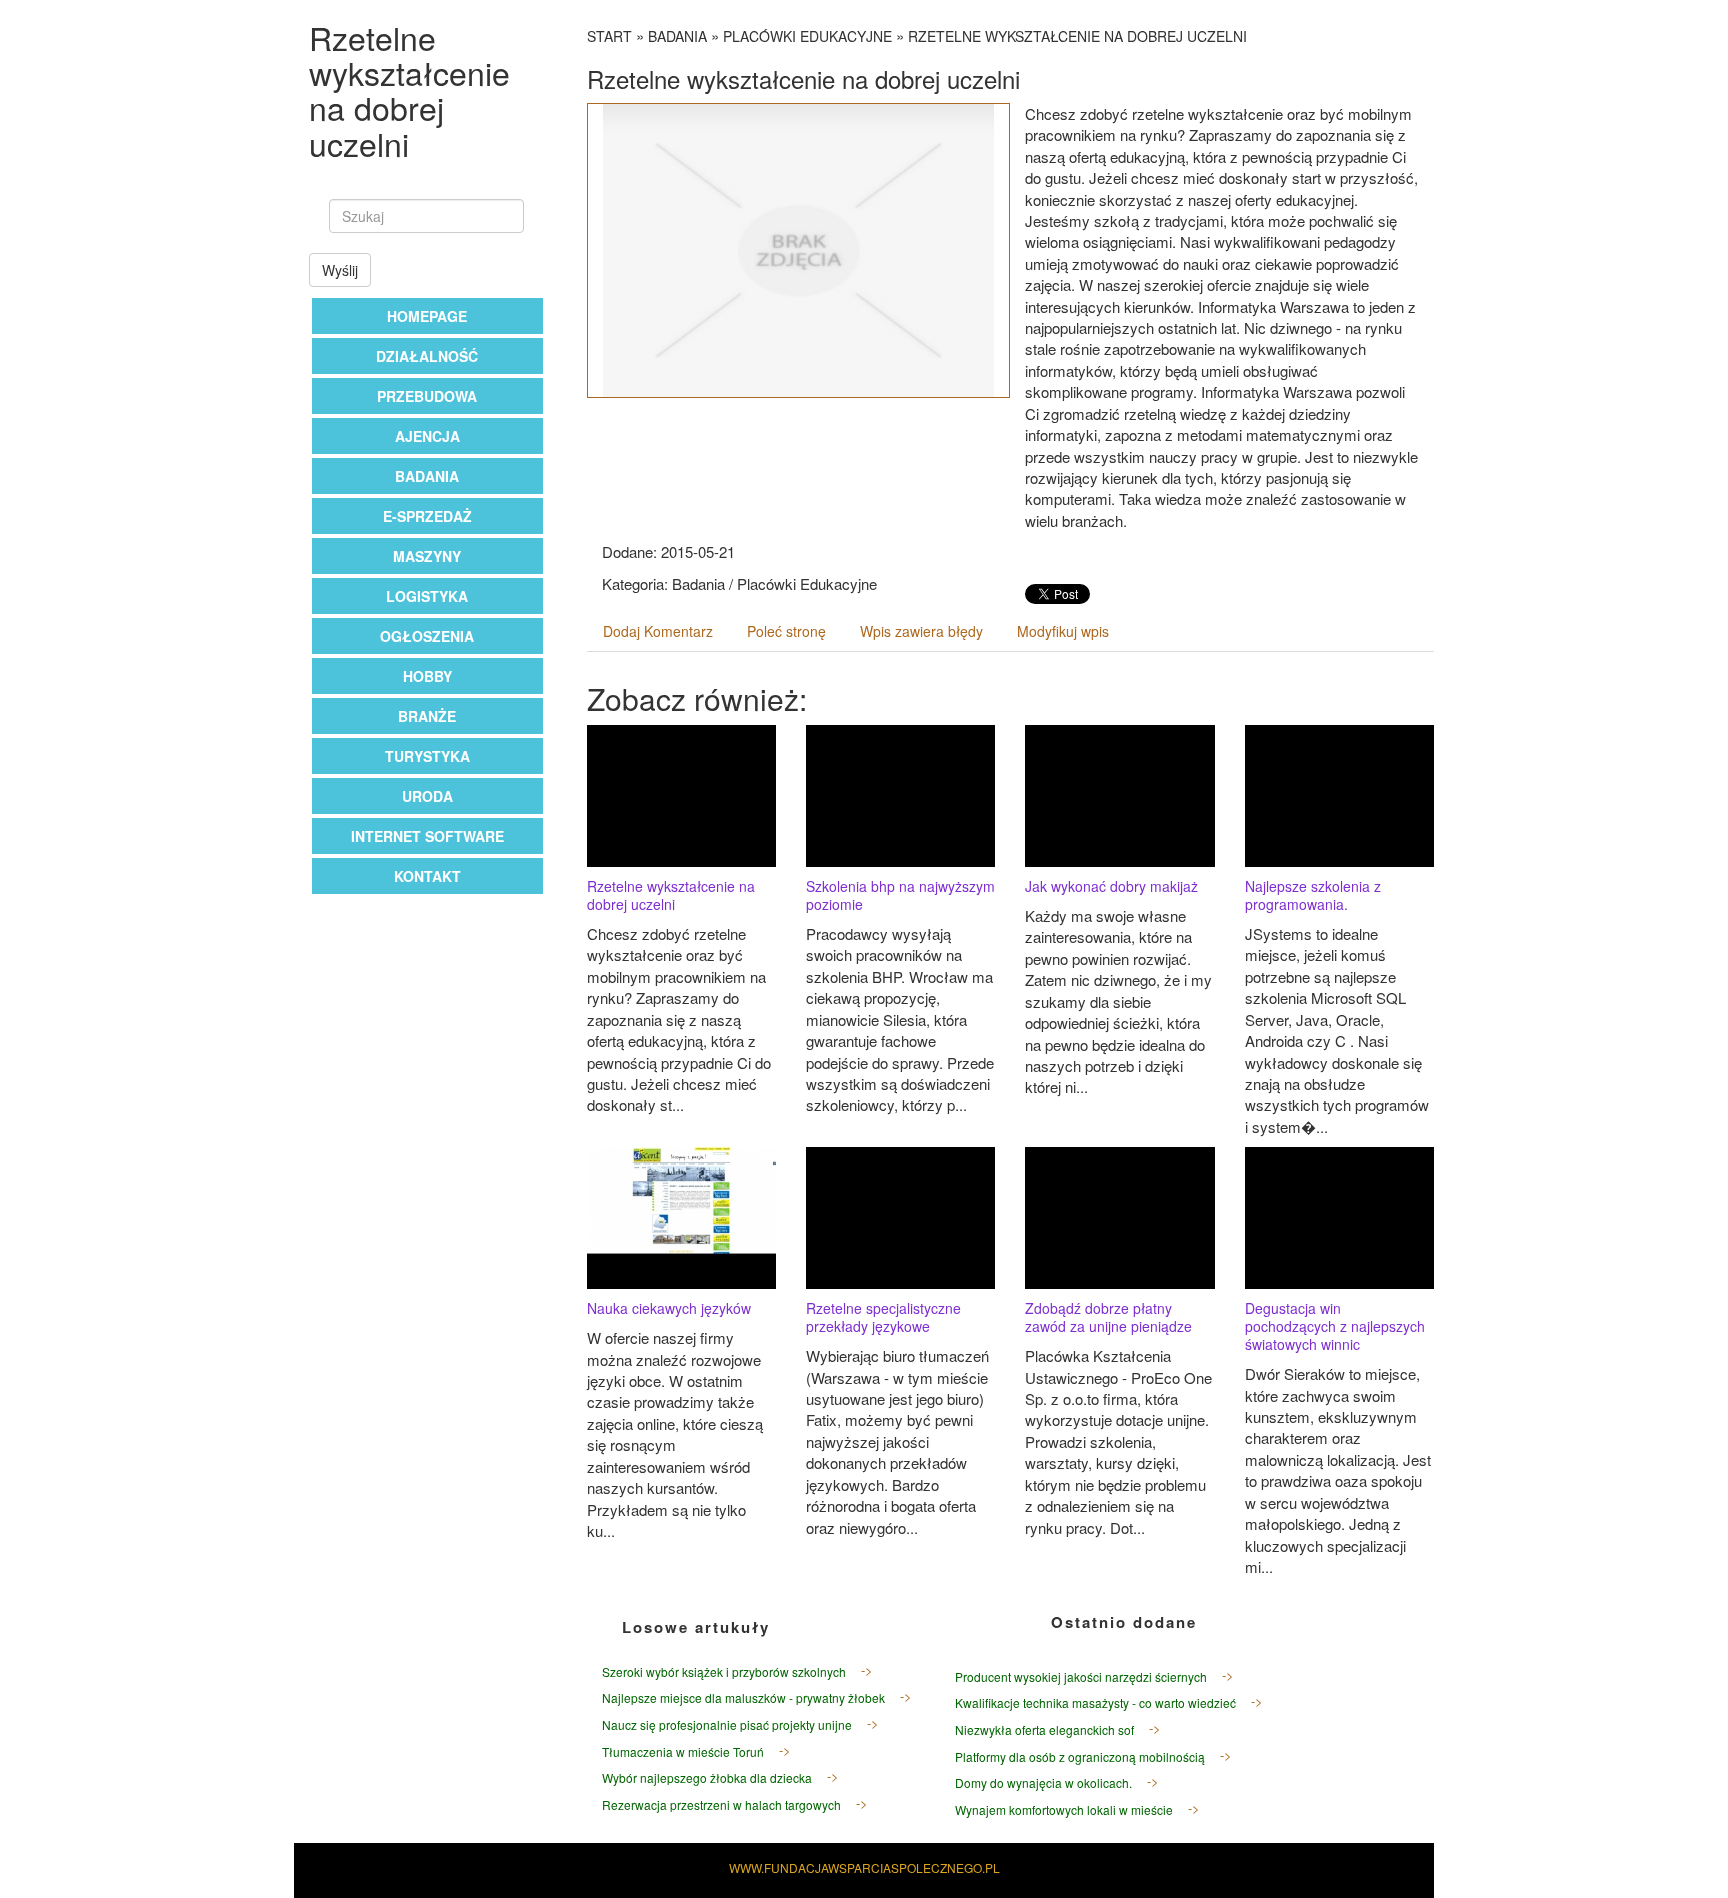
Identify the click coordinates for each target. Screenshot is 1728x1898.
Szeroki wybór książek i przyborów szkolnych (724, 1671)
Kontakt (427, 876)
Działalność (427, 356)
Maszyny (427, 556)
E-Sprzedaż (427, 516)
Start (609, 36)
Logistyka (427, 596)
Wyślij (340, 270)
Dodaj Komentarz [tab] (658, 631)
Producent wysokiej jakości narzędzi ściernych (1081, 1676)
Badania (427, 476)
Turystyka (427, 756)
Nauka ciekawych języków (669, 1308)
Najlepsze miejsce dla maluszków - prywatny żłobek (743, 1697)
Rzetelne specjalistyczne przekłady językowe (883, 1317)
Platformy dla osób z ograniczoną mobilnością (1080, 1756)
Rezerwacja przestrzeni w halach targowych (721, 1804)
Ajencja (427, 436)
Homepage (427, 316)
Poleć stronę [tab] (786, 631)
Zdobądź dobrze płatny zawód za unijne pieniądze (1108, 1317)
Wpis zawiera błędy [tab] (921, 631)
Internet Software (427, 836)
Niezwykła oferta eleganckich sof (1044, 1729)
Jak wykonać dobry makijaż (1111, 886)
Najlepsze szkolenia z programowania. (1313, 895)
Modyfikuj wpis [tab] (1063, 631)
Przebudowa (427, 396)
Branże (427, 716)
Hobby (427, 676)
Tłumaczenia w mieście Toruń (683, 1751)
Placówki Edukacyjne (807, 36)
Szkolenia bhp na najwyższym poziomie (900, 895)
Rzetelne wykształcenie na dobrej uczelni (1077, 36)
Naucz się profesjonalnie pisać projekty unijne (727, 1724)
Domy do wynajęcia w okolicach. (1043, 1782)
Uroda (427, 796)
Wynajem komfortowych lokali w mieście (1064, 1809)
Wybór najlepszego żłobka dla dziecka (707, 1777)
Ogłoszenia (427, 636)
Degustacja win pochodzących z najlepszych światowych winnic (1335, 1326)
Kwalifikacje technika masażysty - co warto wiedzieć (1095, 1702)
